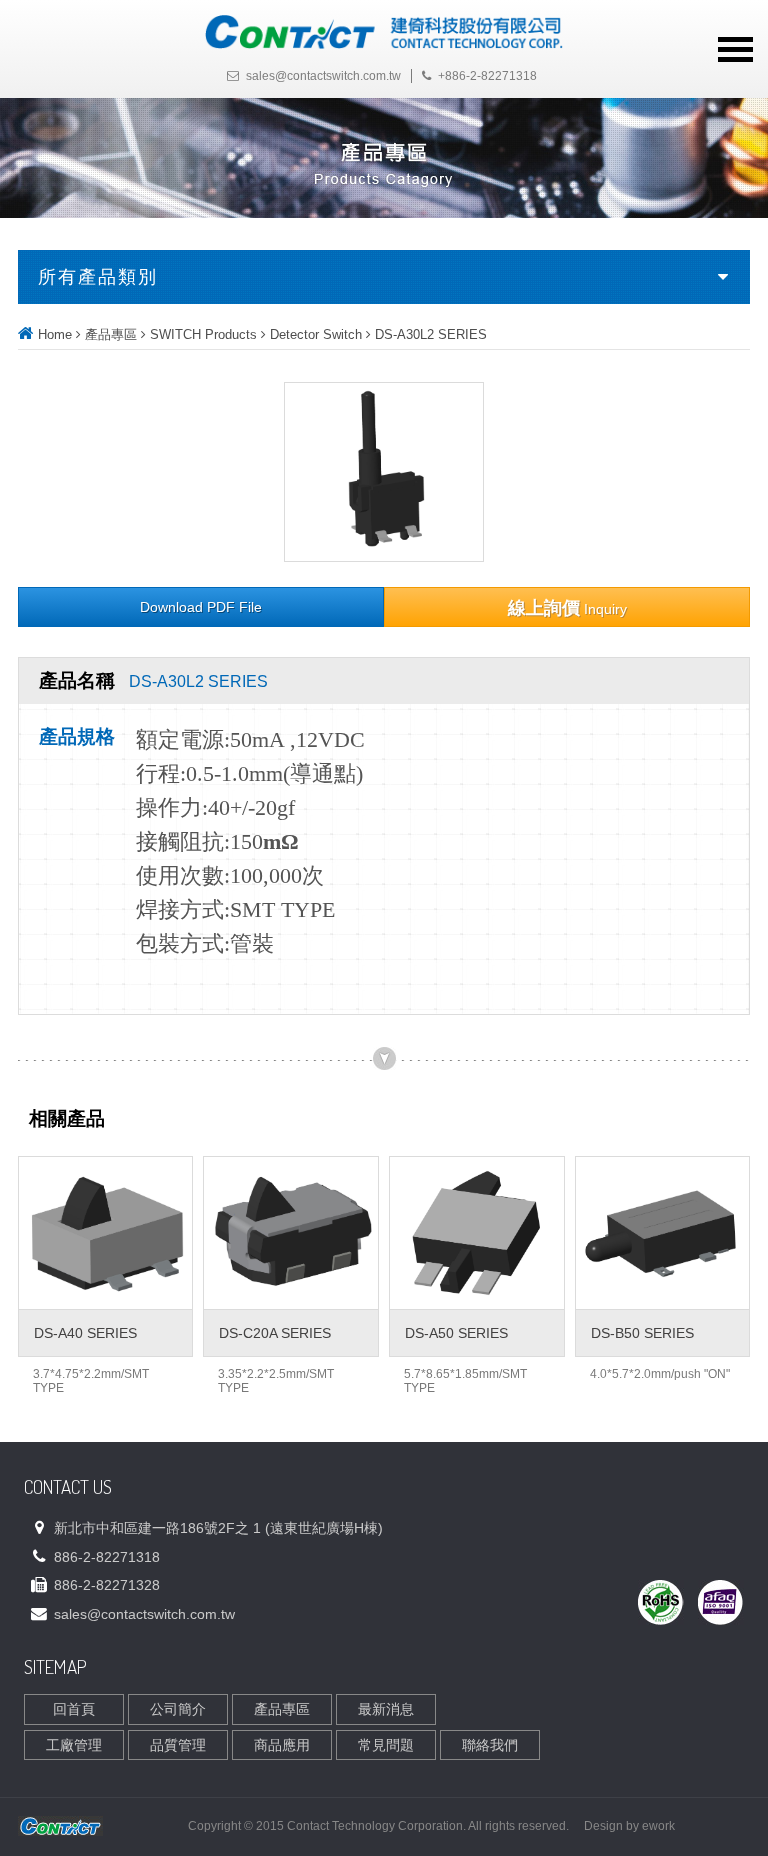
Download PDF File (201, 607)
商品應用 (282, 1745)
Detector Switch (316, 334)
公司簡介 (178, 1709)
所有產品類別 (98, 277)
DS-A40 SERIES (85, 1333)
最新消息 (386, 1709)
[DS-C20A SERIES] (291, 1233)
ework (658, 1826)
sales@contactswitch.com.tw (323, 76)
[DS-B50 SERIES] (663, 1233)
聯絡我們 (490, 1745)
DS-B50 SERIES (642, 1333)
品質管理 (178, 1745)
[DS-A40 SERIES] (106, 1233)
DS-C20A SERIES (275, 1333)
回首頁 (74, 1709)
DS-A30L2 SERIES (431, 334)
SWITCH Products (203, 334)
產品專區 (111, 334)
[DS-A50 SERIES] (477, 1233)
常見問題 (386, 1745)
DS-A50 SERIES (456, 1333)
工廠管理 (74, 1745)
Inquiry (567, 608)
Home (55, 334)
